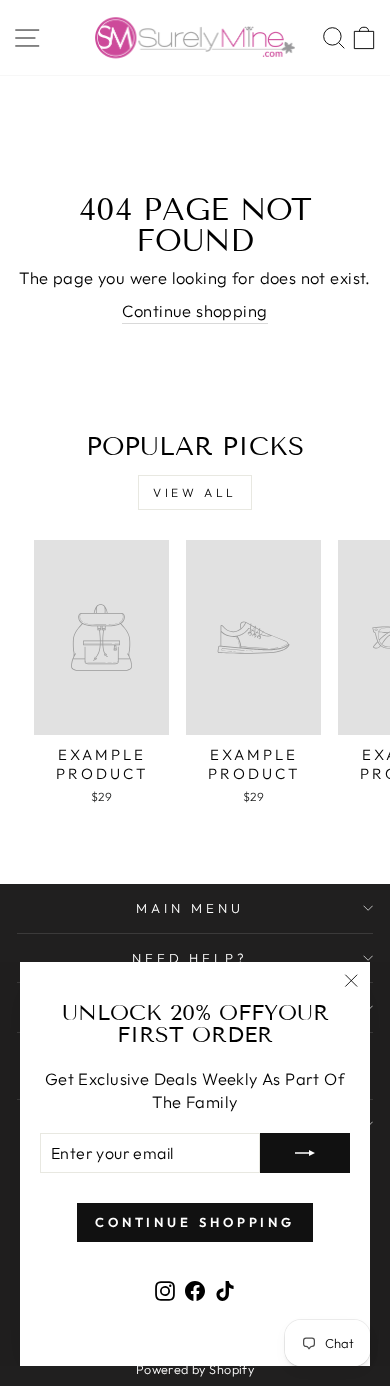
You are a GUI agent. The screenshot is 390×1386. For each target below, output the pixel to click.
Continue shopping (194, 310)
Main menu (190, 908)
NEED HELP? (190, 958)
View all (195, 492)
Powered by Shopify (195, 1369)
